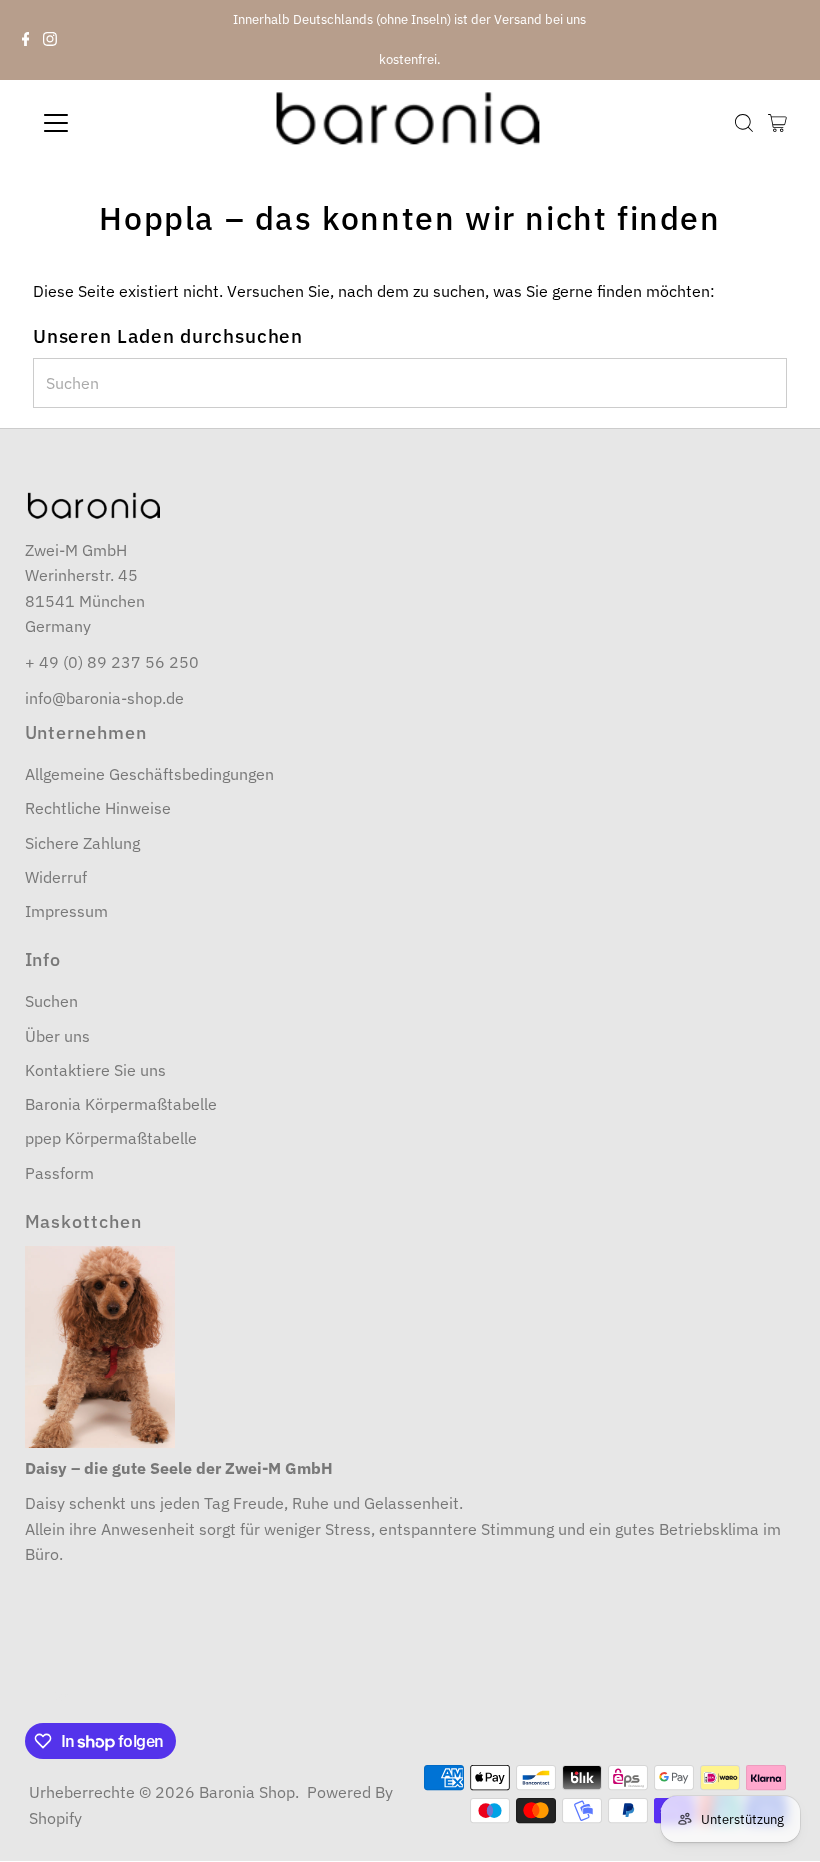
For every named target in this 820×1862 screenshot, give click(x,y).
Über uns (57, 1036)
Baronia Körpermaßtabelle (121, 1104)
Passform (59, 1173)
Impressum (66, 911)
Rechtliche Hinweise (98, 808)
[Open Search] (744, 123)
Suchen (51, 1001)
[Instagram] (50, 40)
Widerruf (56, 877)
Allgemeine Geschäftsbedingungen (149, 774)
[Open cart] (777, 123)
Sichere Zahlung (82, 843)
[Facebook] (26, 40)
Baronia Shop (247, 1792)
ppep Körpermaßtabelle (111, 1138)
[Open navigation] (122, 123)
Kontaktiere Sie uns (95, 1070)
